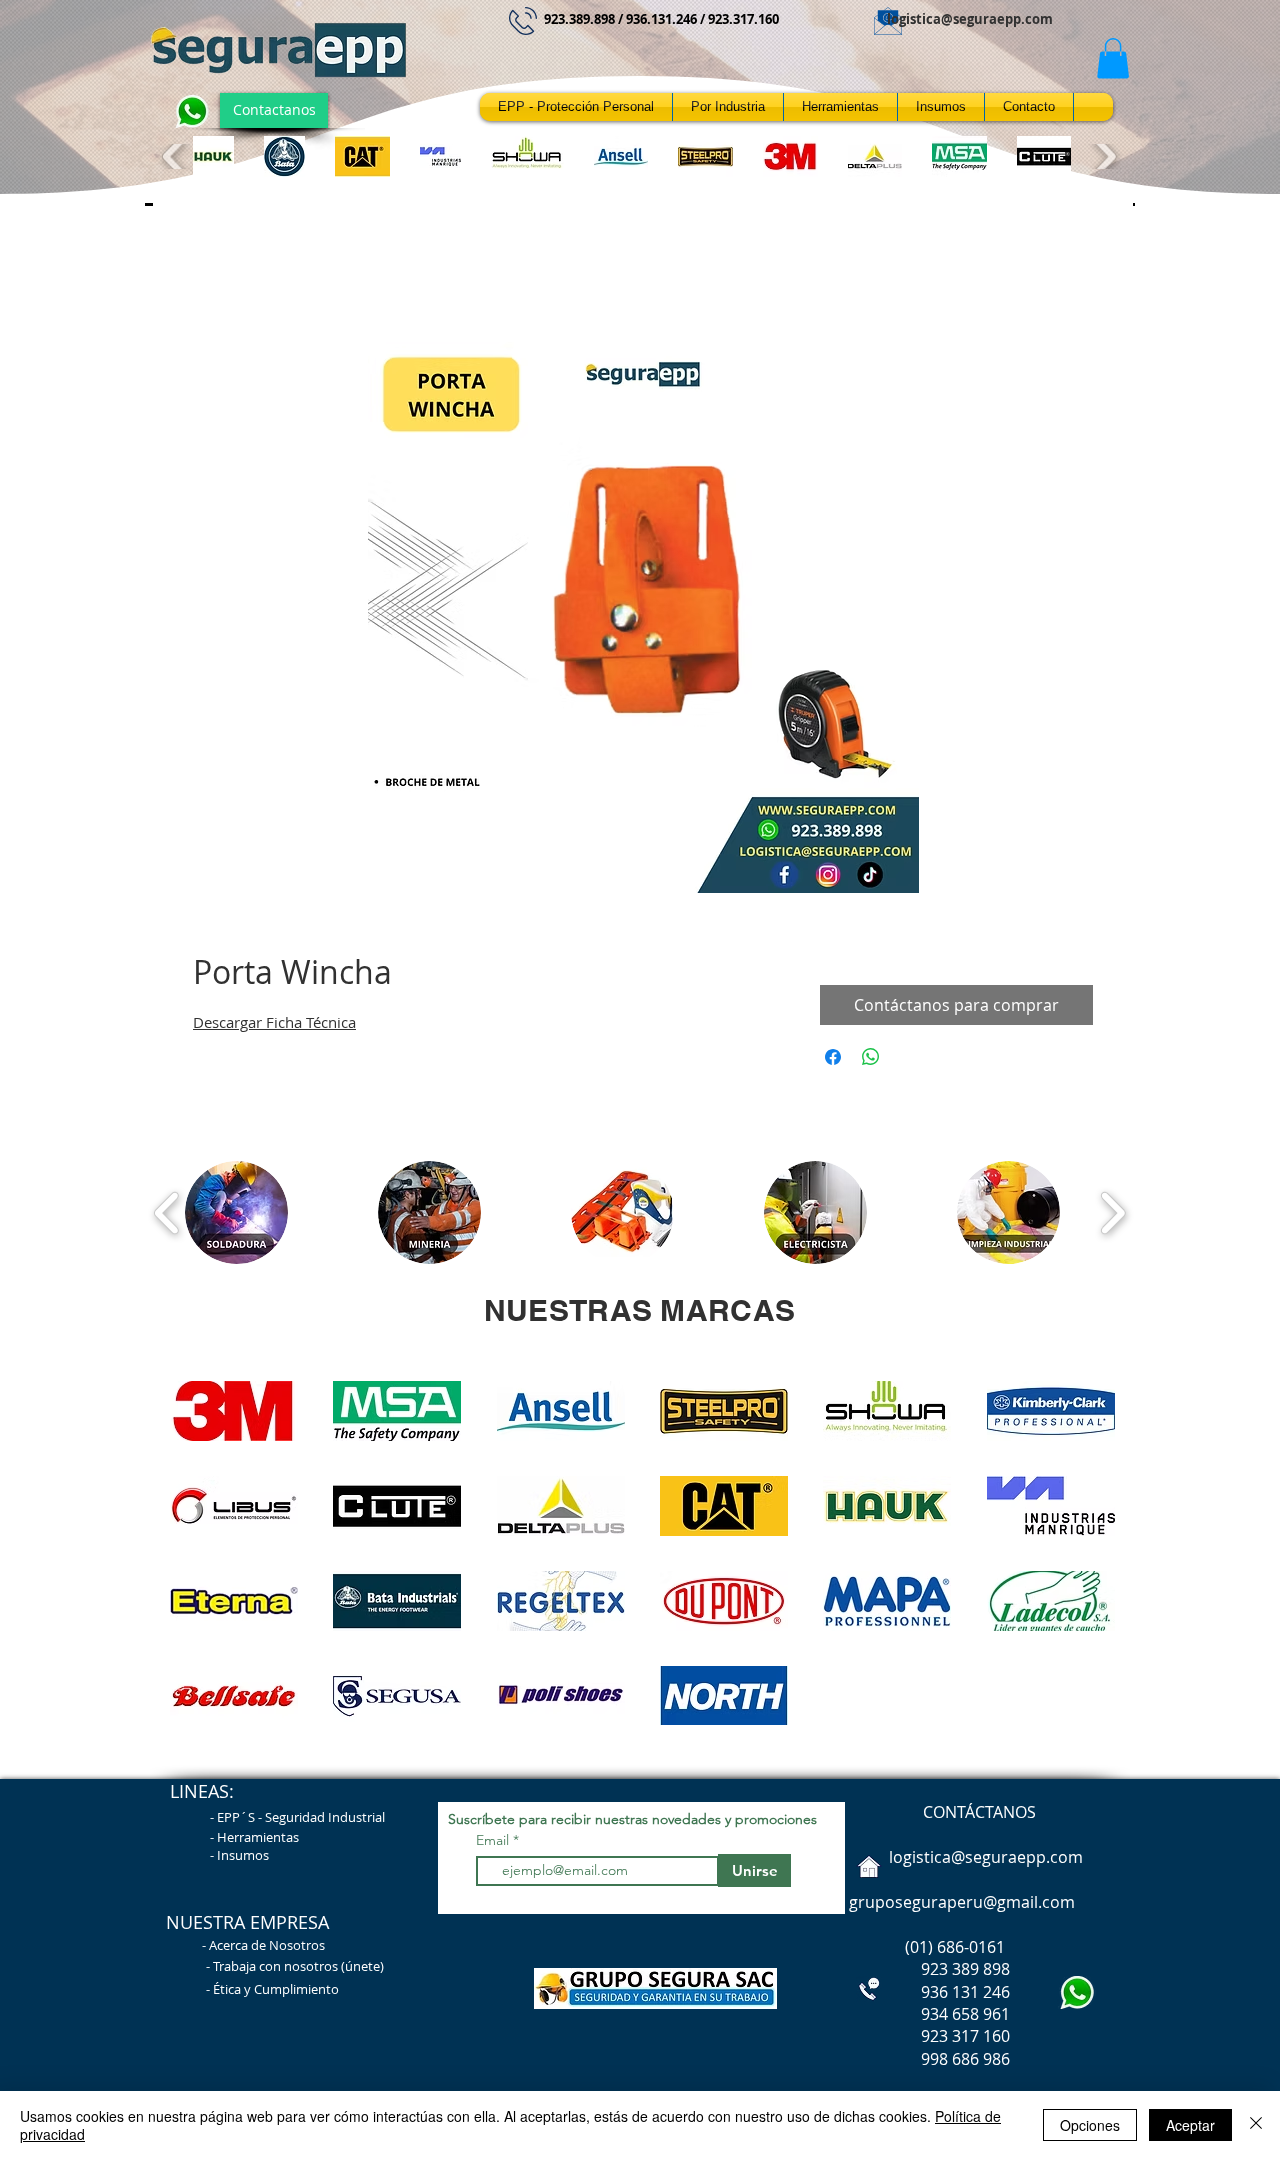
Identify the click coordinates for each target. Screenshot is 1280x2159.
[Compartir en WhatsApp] (871, 1057)
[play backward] (175, 156)
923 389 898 (927, 1969)
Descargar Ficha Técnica (274, 1022)
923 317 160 (965, 2036)
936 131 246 (927, 1992)
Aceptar (1190, 2125)
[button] (1113, 58)
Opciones (1090, 2125)
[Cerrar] (1256, 2125)
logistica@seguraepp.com (970, 19)
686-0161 (971, 1947)
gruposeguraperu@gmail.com (962, 1902)
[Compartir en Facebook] (833, 1057)
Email (494, 1840)
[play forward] (1103, 156)
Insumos (243, 1855)
